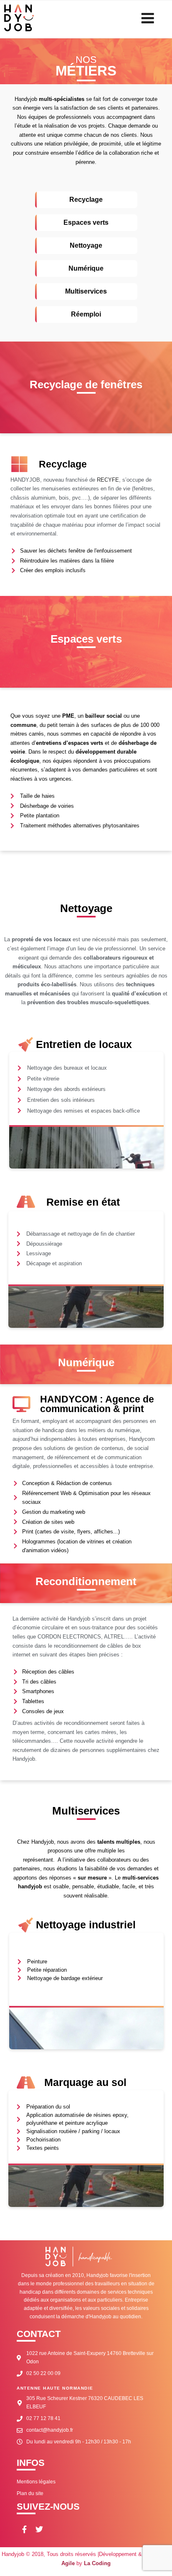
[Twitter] (39, 2529)
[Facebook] (24, 2529)
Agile (68, 2563)
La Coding (97, 2563)
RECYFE (108, 480)
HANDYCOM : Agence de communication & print (97, 1404)
